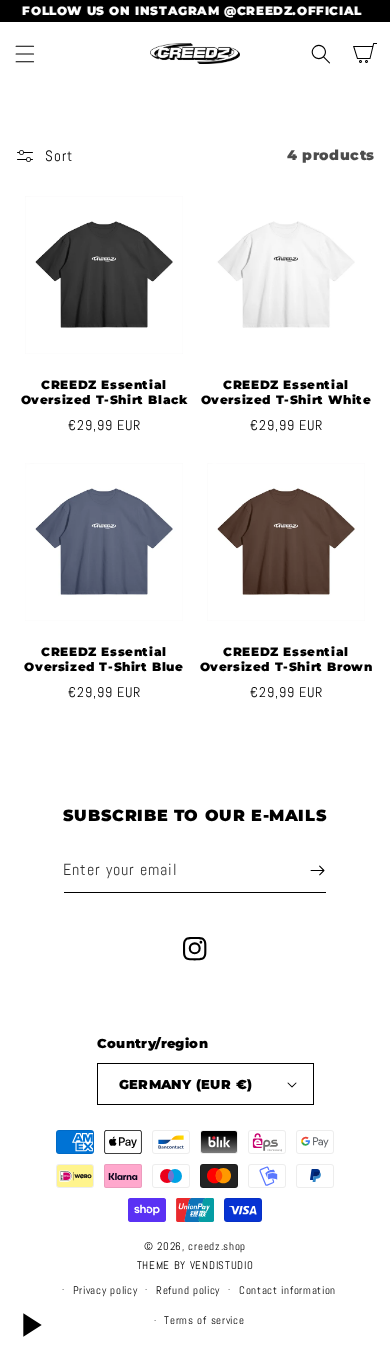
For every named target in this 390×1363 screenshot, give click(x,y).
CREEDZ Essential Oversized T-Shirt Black (104, 392)
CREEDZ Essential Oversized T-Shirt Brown (286, 659)
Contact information (287, 1290)
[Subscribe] (317, 870)
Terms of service (204, 1320)
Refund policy (188, 1290)
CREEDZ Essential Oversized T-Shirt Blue (103, 659)
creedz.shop (217, 1246)
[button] (25, 54)
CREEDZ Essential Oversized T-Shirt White (286, 392)
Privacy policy (105, 1290)
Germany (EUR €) (186, 1084)
